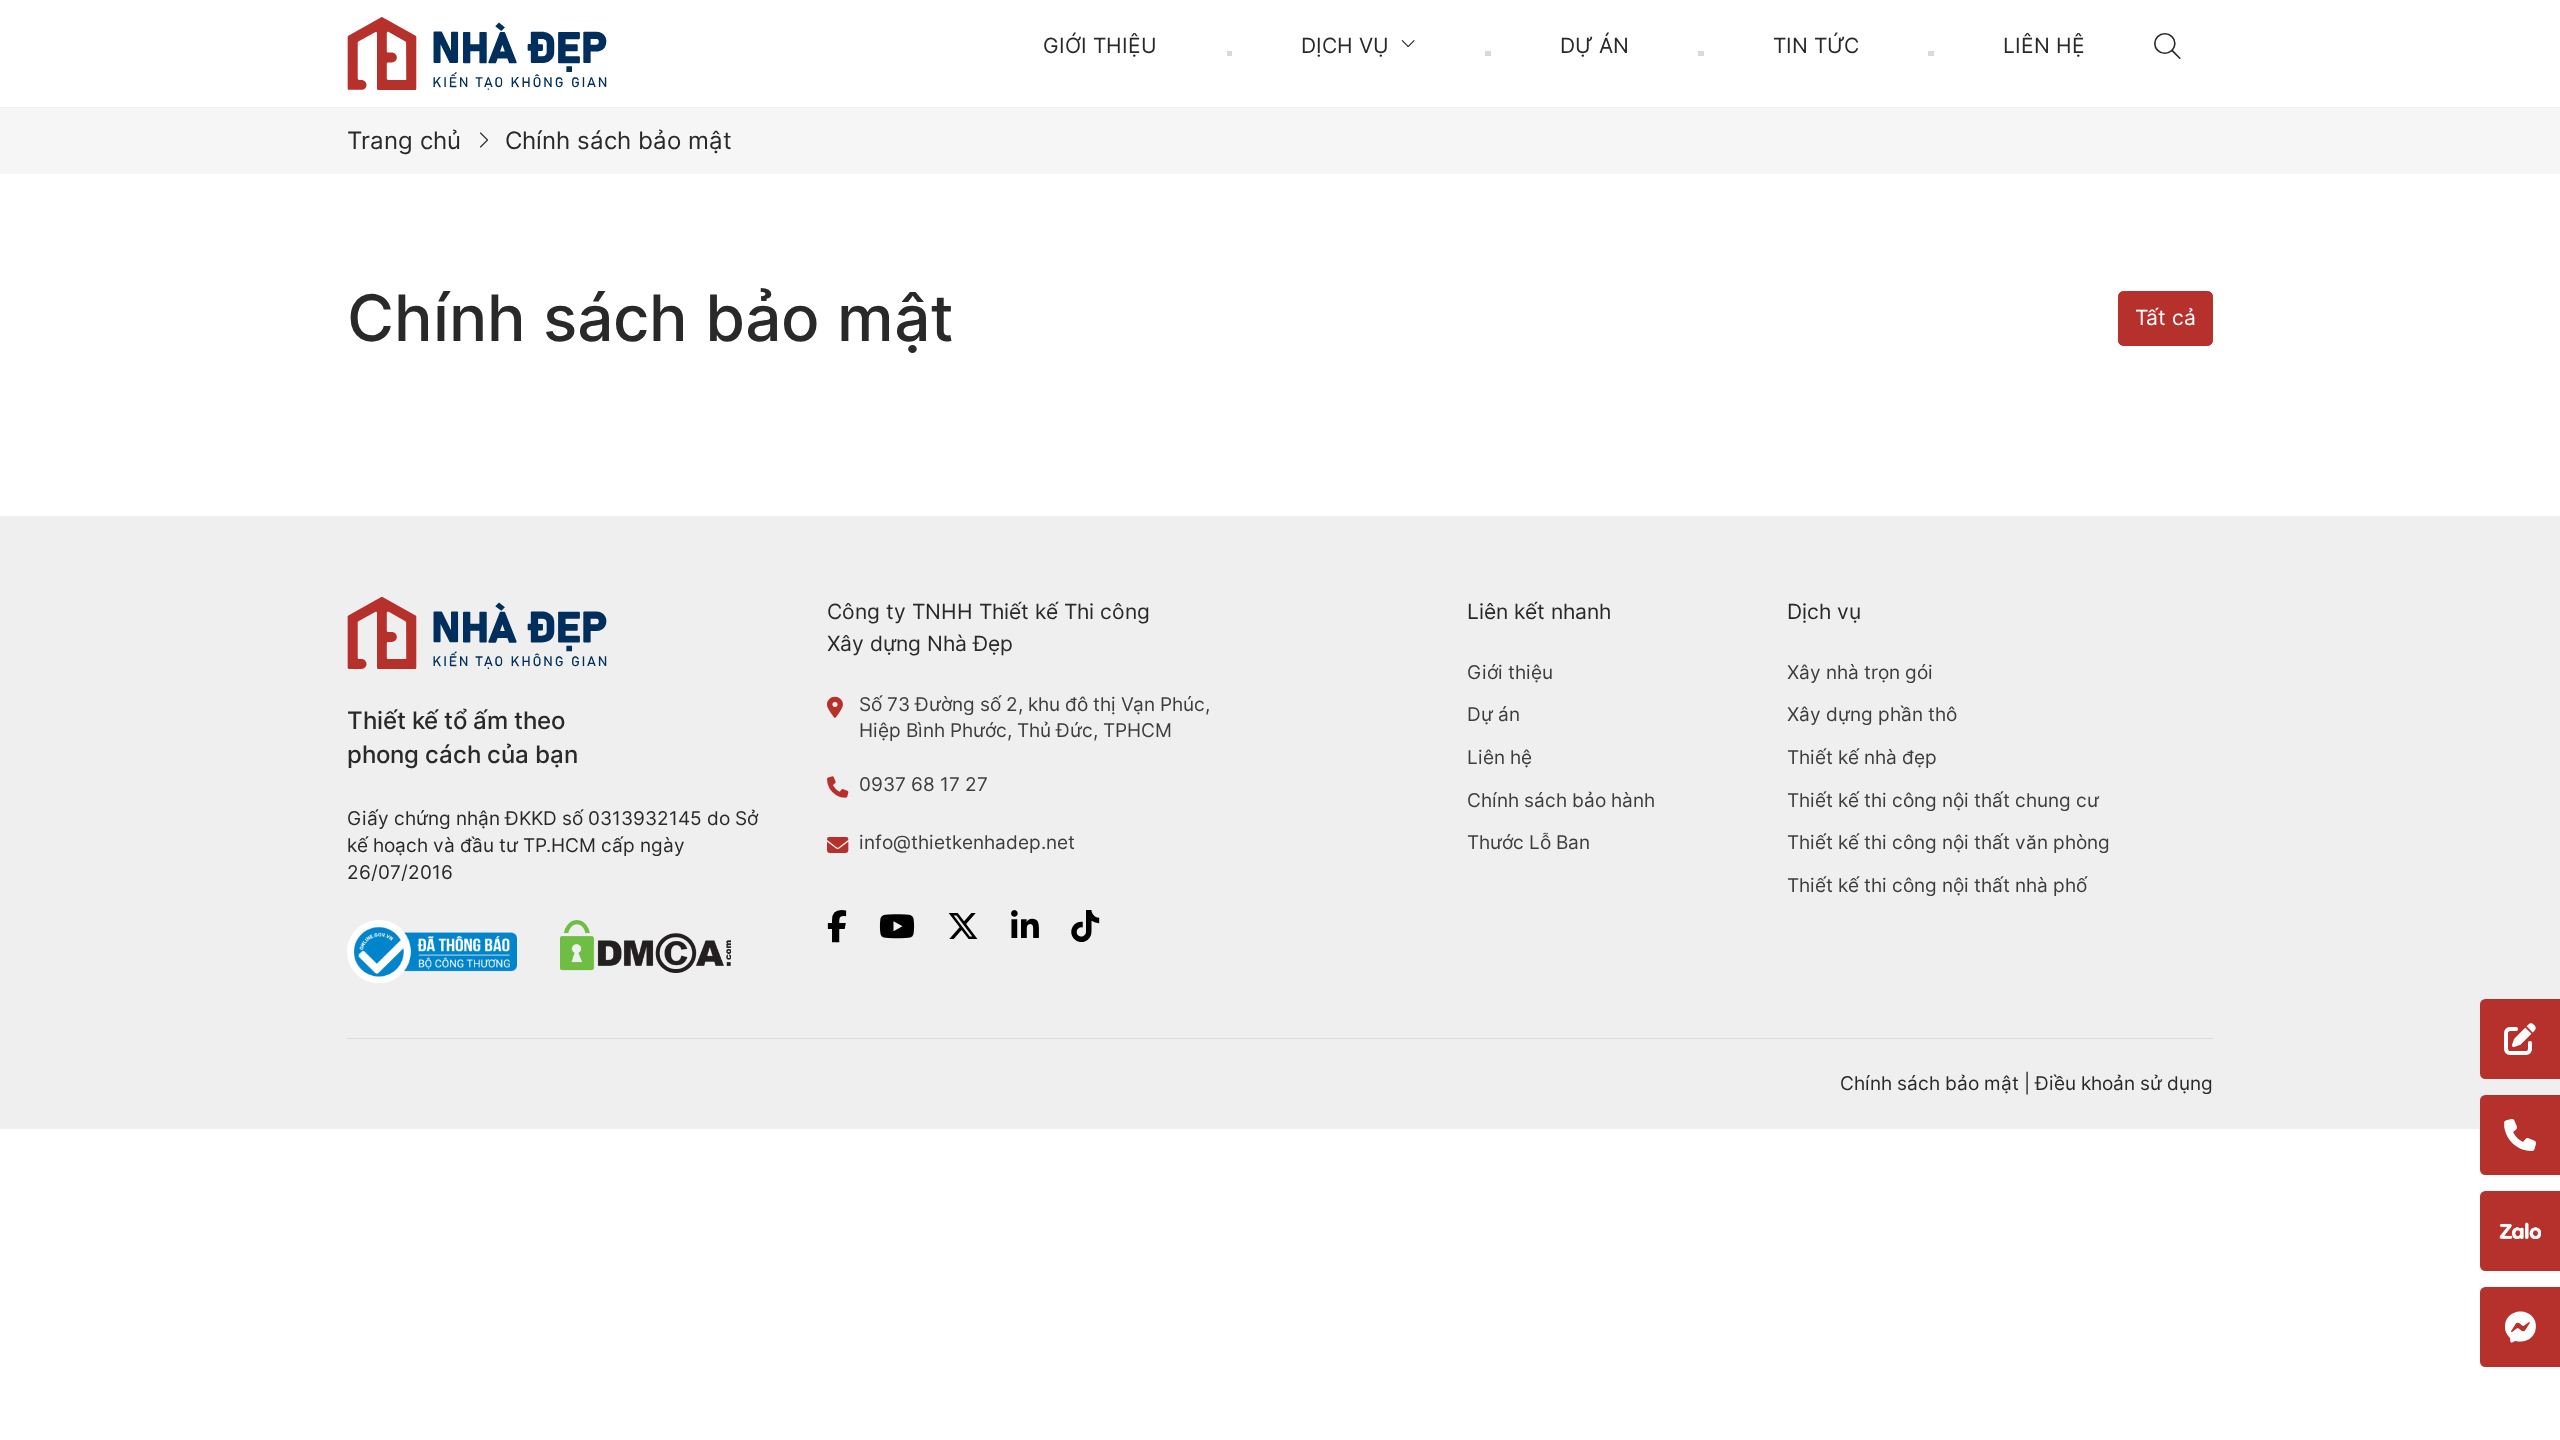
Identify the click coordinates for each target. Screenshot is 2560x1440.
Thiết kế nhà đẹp (1862, 757)
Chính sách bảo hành (1561, 800)
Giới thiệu (1100, 45)
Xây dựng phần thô (1872, 714)
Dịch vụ (1345, 45)
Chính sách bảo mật (1929, 1083)
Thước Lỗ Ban (1528, 842)
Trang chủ (404, 140)
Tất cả (2165, 317)
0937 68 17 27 (923, 784)
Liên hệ (2044, 45)
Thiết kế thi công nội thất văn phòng (1948, 842)
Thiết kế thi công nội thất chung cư (1943, 800)
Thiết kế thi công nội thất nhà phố (1937, 885)
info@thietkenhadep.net (967, 842)
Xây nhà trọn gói (1860, 672)
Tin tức (1816, 45)
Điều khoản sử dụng (2124, 1083)
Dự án (1594, 45)
